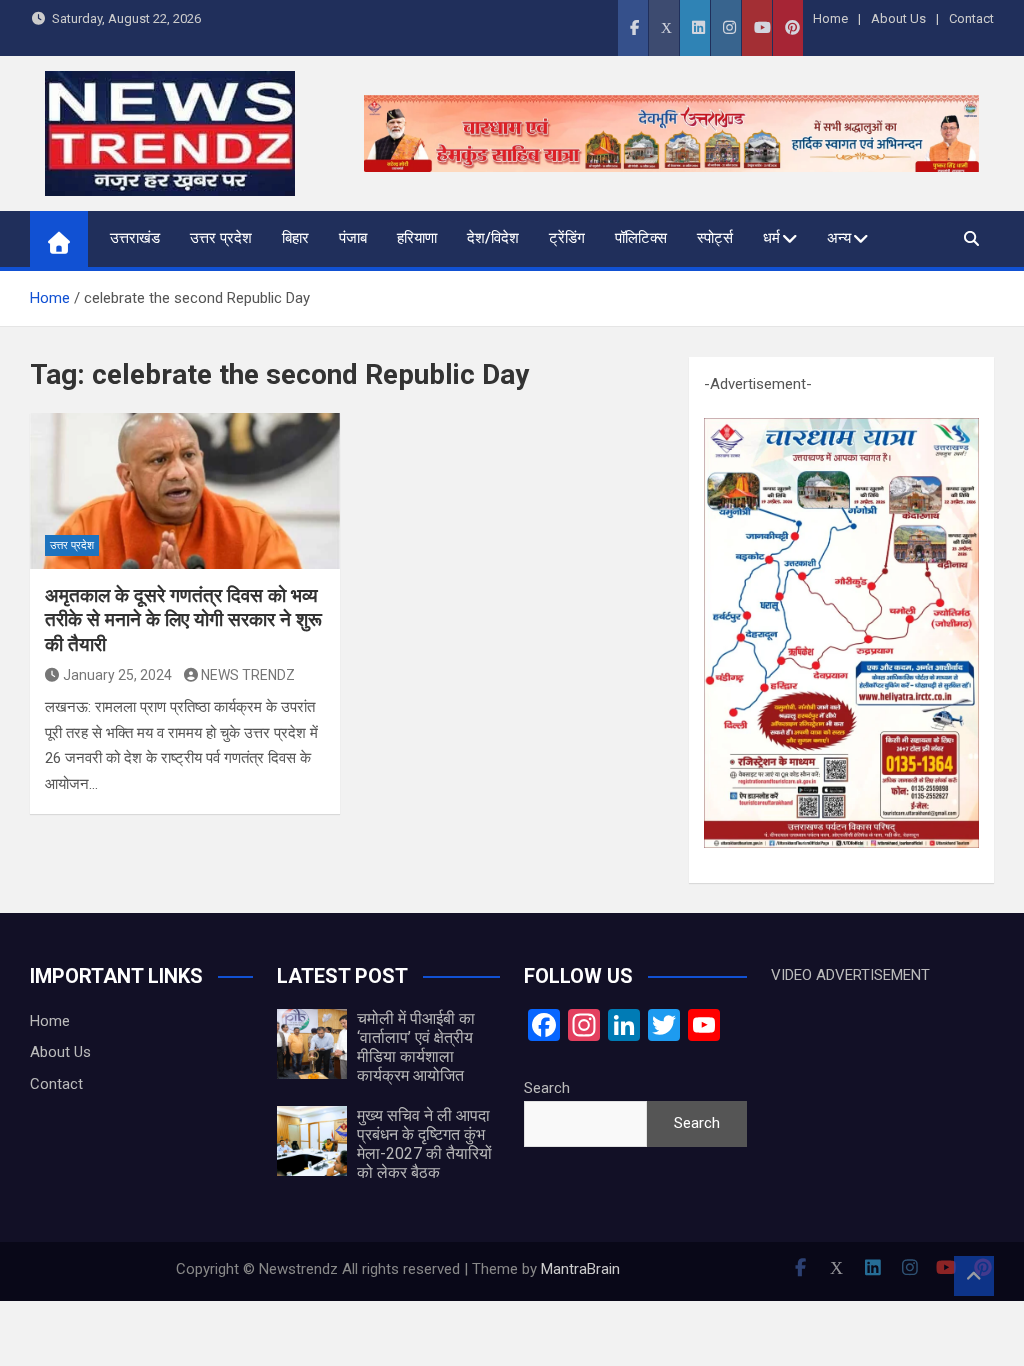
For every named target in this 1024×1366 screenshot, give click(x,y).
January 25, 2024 (117, 675)
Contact (971, 18)
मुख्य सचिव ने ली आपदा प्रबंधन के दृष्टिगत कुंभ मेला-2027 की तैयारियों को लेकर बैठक (424, 1144)
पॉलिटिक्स (641, 238)
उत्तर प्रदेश (221, 238)
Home (830, 18)
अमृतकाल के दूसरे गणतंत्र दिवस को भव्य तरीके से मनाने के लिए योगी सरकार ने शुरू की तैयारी (183, 620)
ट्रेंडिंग (567, 238)
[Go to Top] (974, 1276)
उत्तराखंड (135, 238)
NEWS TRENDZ (248, 675)
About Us (898, 18)
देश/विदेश (493, 238)
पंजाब (353, 238)
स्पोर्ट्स (715, 238)
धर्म (771, 238)
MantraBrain (580, 1269)
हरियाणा (417, 238)
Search (547, 1088)
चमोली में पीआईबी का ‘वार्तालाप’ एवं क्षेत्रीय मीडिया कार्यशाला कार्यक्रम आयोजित (416, 1047)
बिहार (295, 238)
